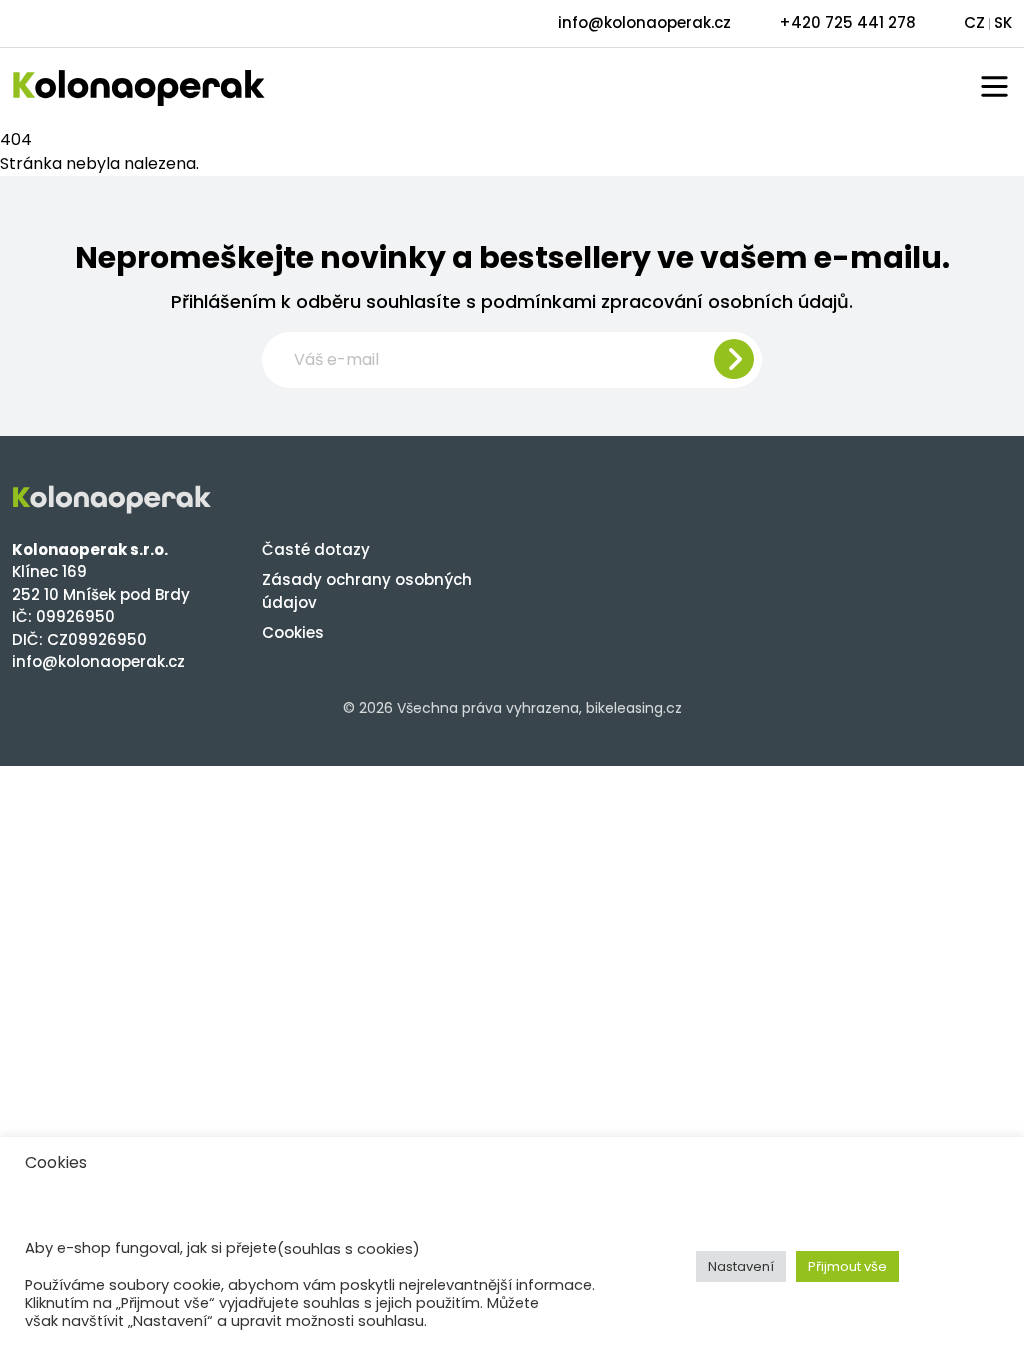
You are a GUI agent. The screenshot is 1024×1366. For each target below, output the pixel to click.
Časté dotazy (316, 549)
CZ (974, 22)
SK (1003, 22)
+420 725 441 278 (847, 22)
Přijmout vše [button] (847, 1266)
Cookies (293, 632)
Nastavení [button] (741, 1266)
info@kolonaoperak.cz (644, 22)
